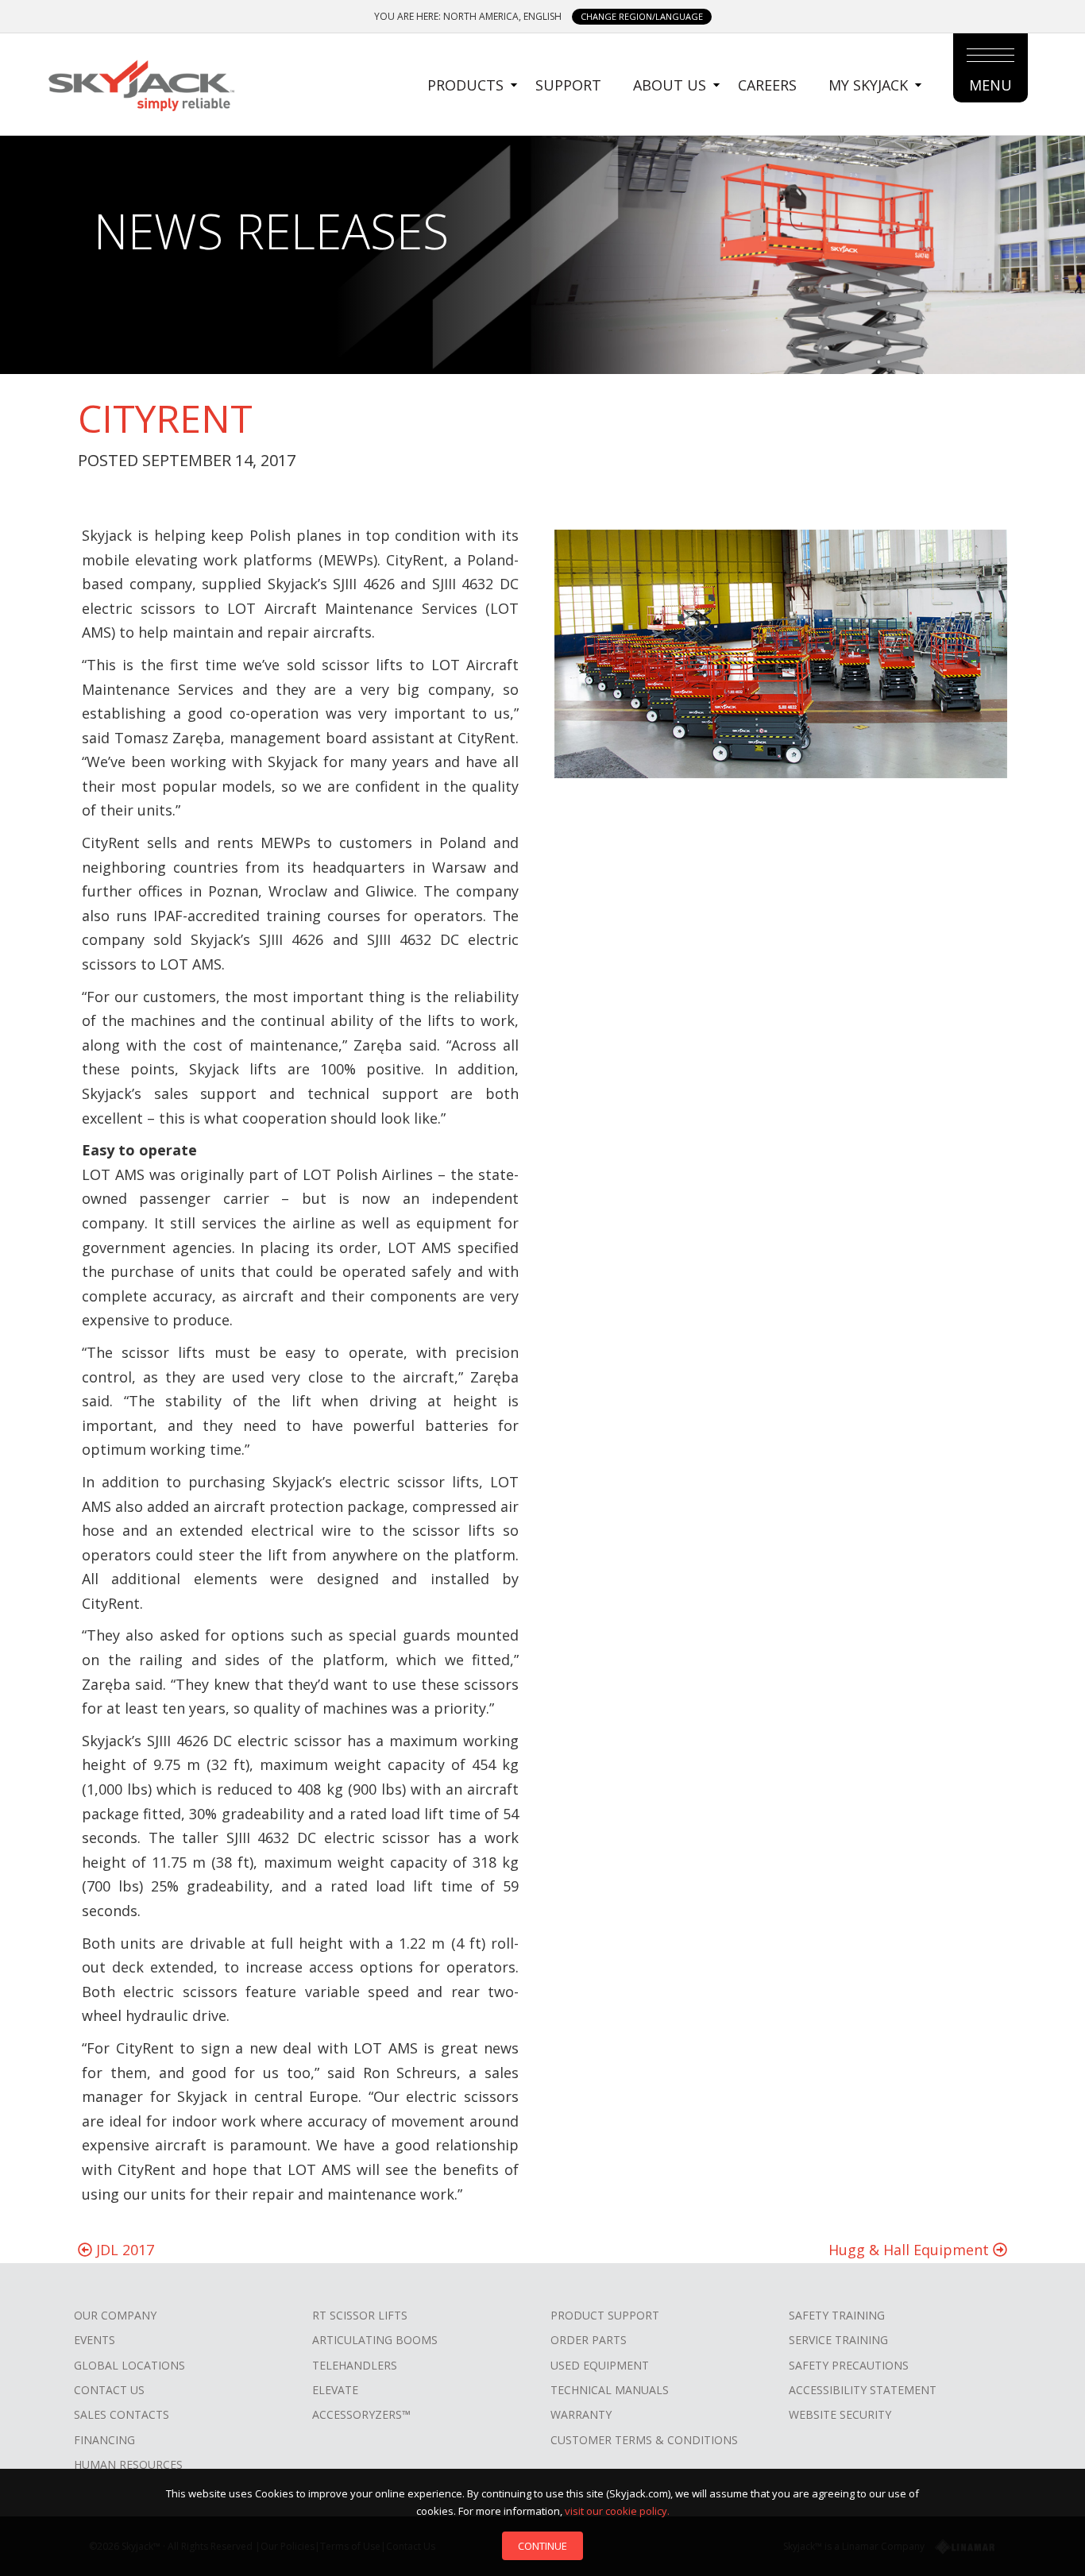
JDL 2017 (123, 2250)
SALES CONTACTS (122, 2414)
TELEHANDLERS (355, 2365)
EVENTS (95, 2340)
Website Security (840, 2414)
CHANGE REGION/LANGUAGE (642, 16)
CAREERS (767, 85)
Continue (542, 2546)
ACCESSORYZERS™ (361, 2414)
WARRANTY (581, 2414)
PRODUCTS (465, 85)
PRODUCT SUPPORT (605, 2315)
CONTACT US (109, 2390)
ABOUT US (670, 85)
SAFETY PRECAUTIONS (849, 2365)
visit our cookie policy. (617, 2511)
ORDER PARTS (589, 2340)
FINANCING (104, 2440)
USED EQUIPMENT (600, 2365)
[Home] (141, 83)
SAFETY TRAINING (837, 2315)
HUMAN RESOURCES (128, 2464)
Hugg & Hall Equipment (911, 2250)
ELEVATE (335, 2390)
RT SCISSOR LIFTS (360, 2315)
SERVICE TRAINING (838, 2340)
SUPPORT (568, 85)
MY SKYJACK (868, 85)
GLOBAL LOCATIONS (129, 2365)
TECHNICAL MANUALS (610, 2390)
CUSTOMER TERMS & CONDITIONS (644, 2440)
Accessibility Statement (863, 2390)
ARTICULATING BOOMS (375, 2340)
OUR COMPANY (115, 2315)
